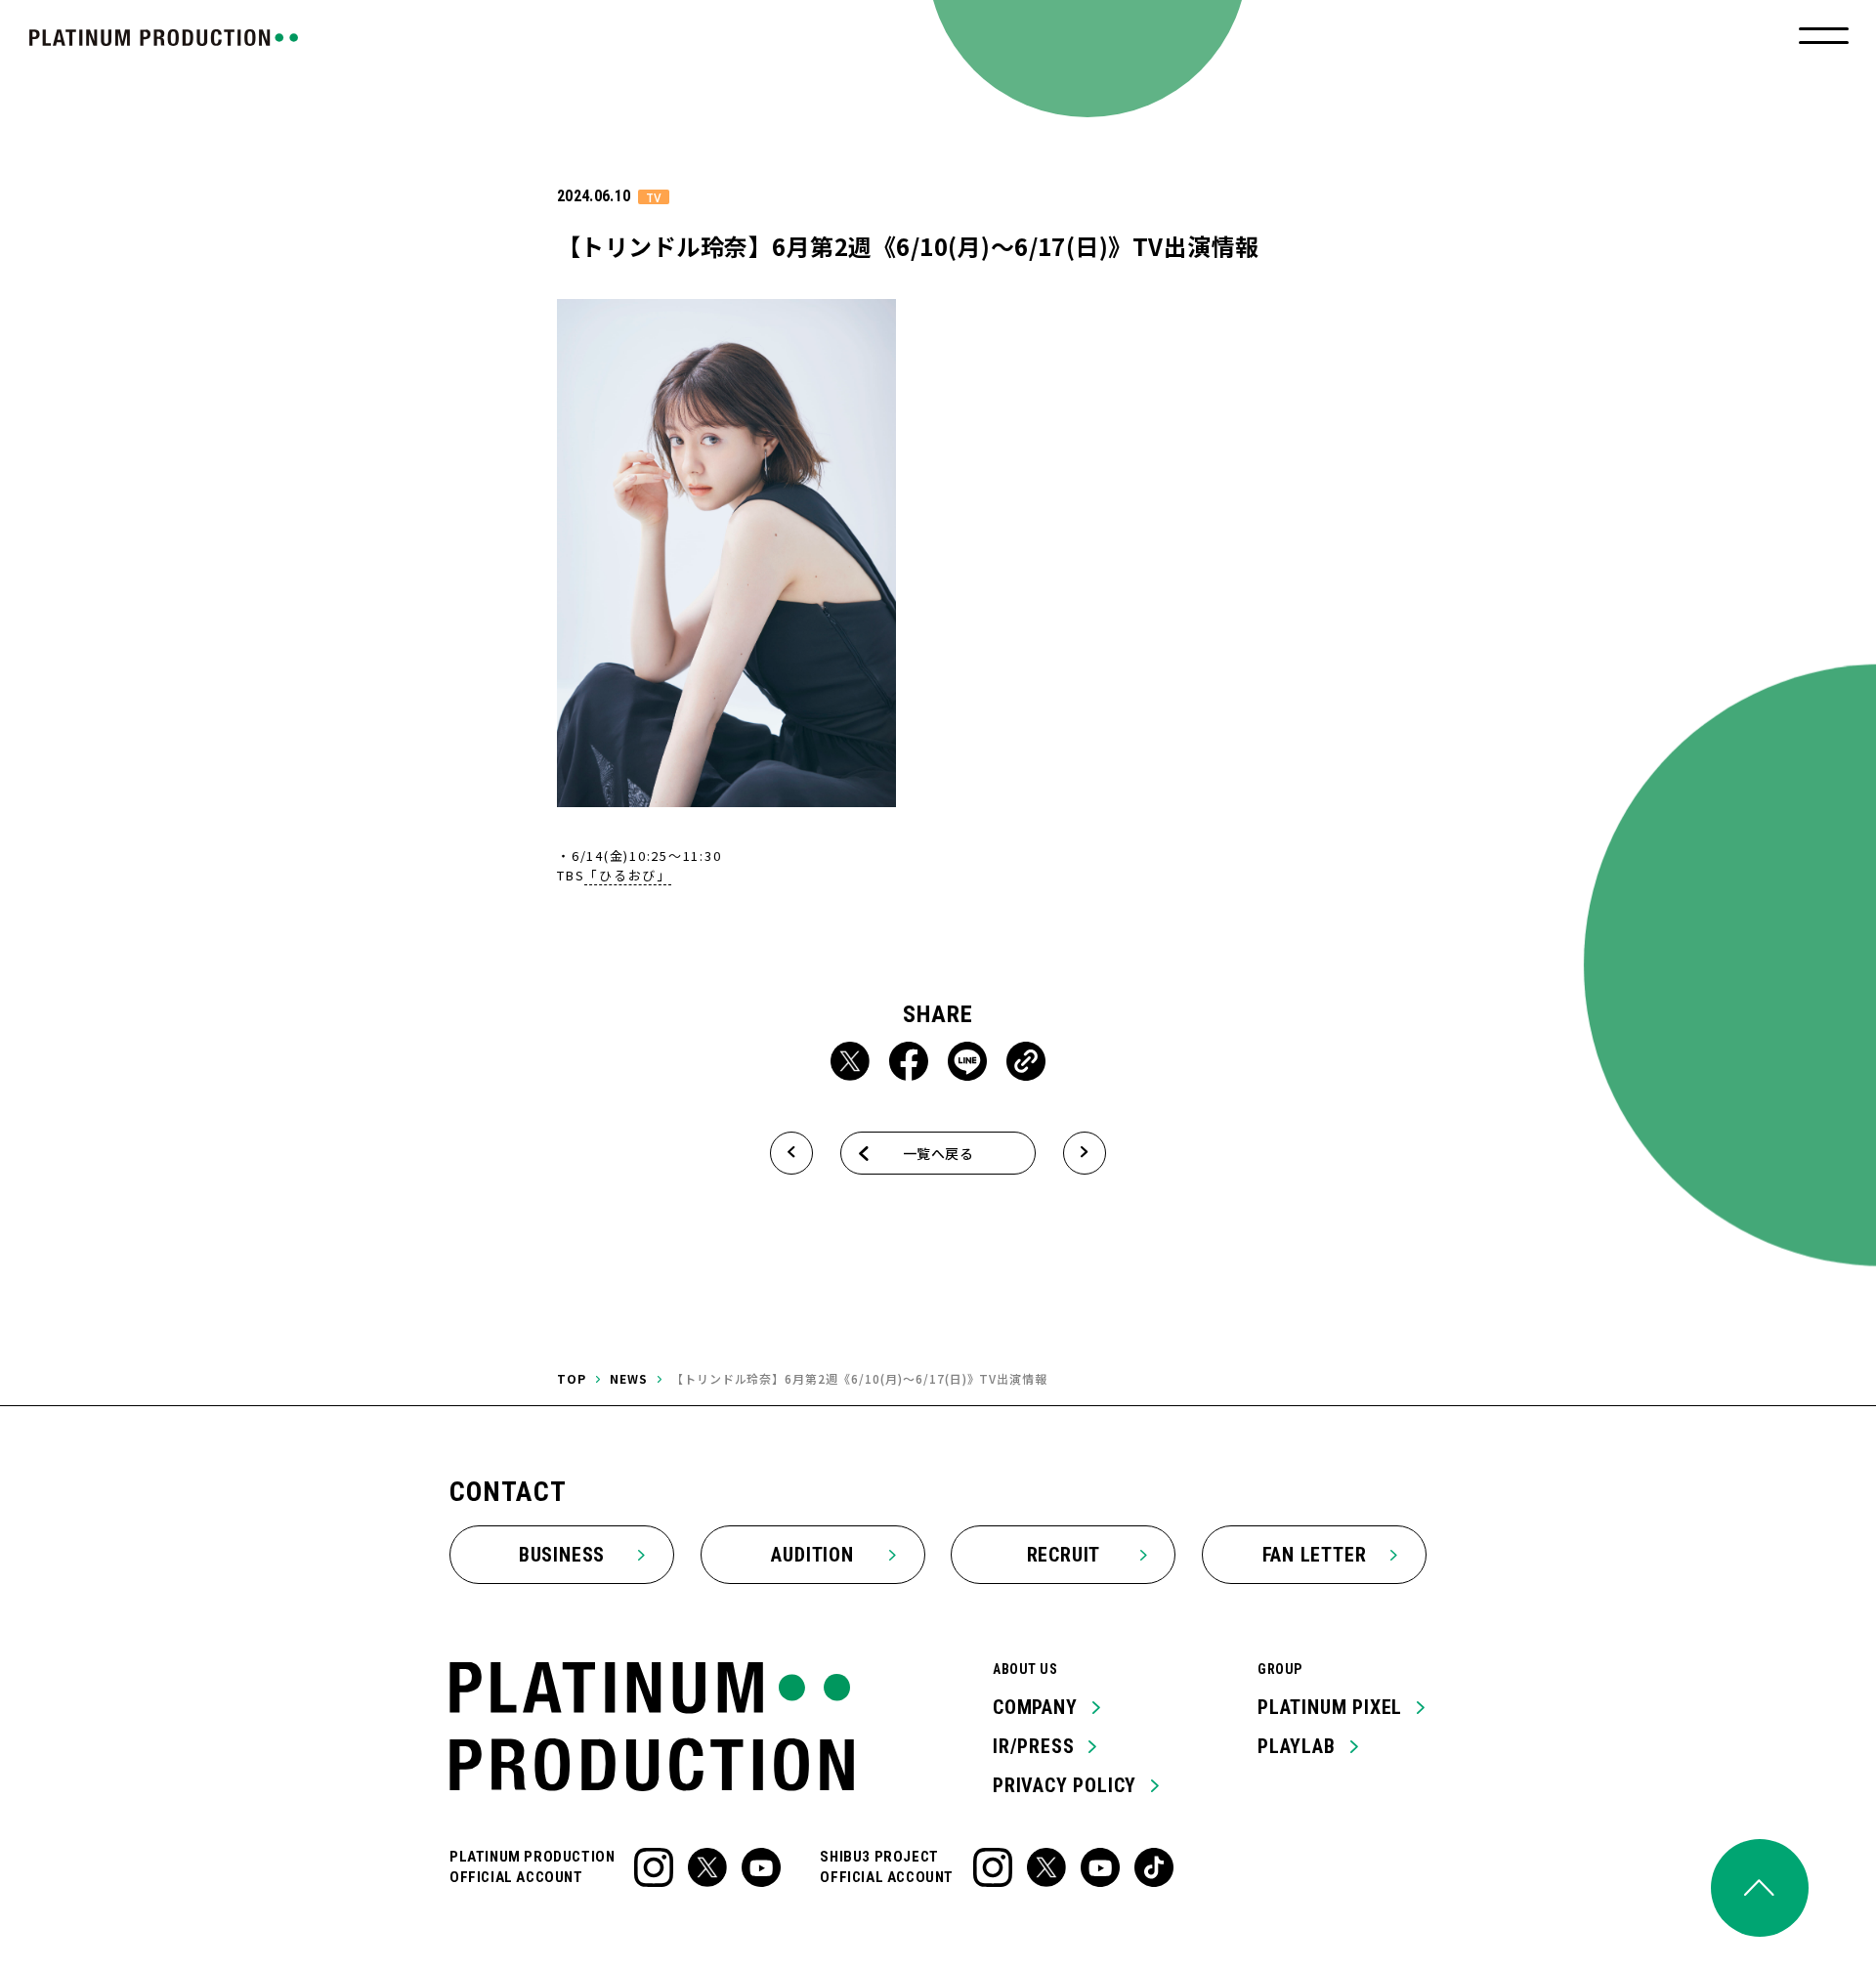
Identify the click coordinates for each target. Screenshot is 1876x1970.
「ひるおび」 (628, 875)
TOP (572, 1378)
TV (654, 197)
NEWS (629, 1378)
